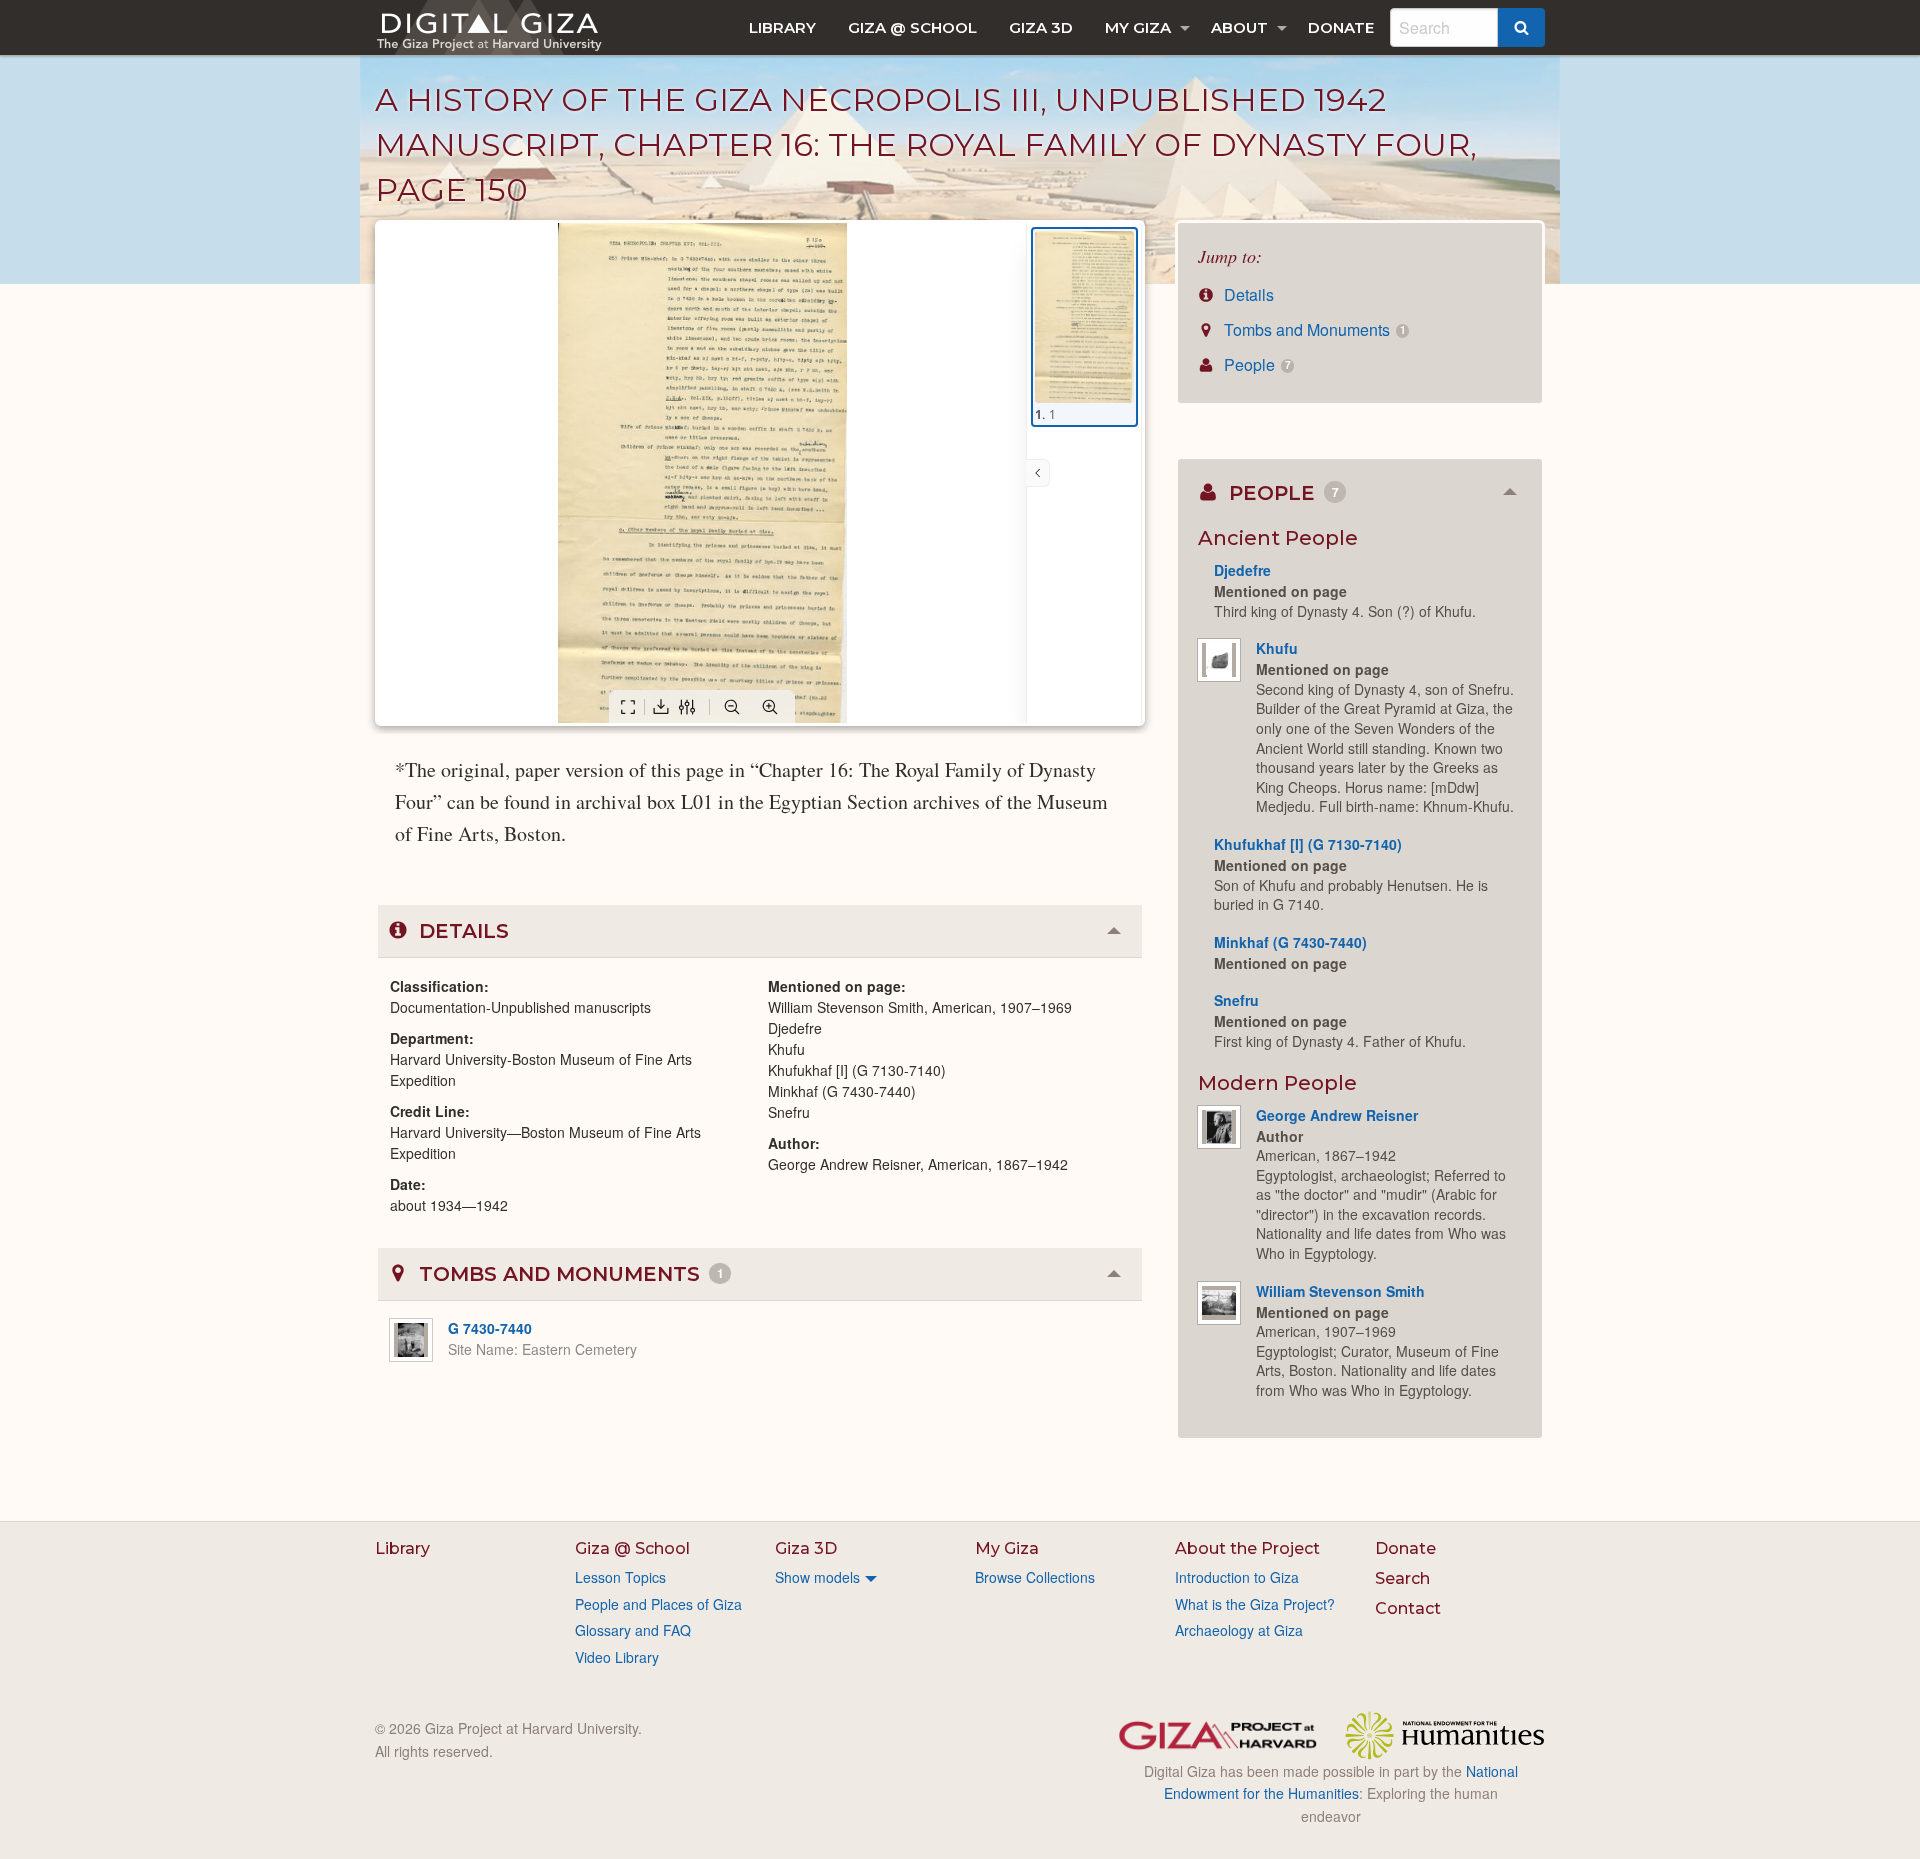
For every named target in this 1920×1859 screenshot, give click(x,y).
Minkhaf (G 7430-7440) (1290, 942)
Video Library (617, 1657)
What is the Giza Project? (1255, 1604)
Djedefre (1242, 570)
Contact (1408, 1608)
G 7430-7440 (490, 1328)
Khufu (1277, 648)
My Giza (1138, 27)
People (1255, 364)
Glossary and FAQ (633, 1630)
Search (1402, 1578)
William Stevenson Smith (1340, 1291)
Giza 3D (1041, 27)
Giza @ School (912, 27)
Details (1247, 294)
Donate (1341, 27)
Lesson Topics (620, 1577)
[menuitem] (782, 27)
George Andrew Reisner (1337, 1115)
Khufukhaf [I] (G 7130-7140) (1308, 844)
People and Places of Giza (658, 1604)
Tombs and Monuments (1312, 329)
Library (782, 27)
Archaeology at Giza (1239, 1630)
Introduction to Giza (1237, 1577)
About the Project (1247, 1548)
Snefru (1236, 1000)
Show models (817, 1577)
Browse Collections (1035, 1577)
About (1239, 27)
